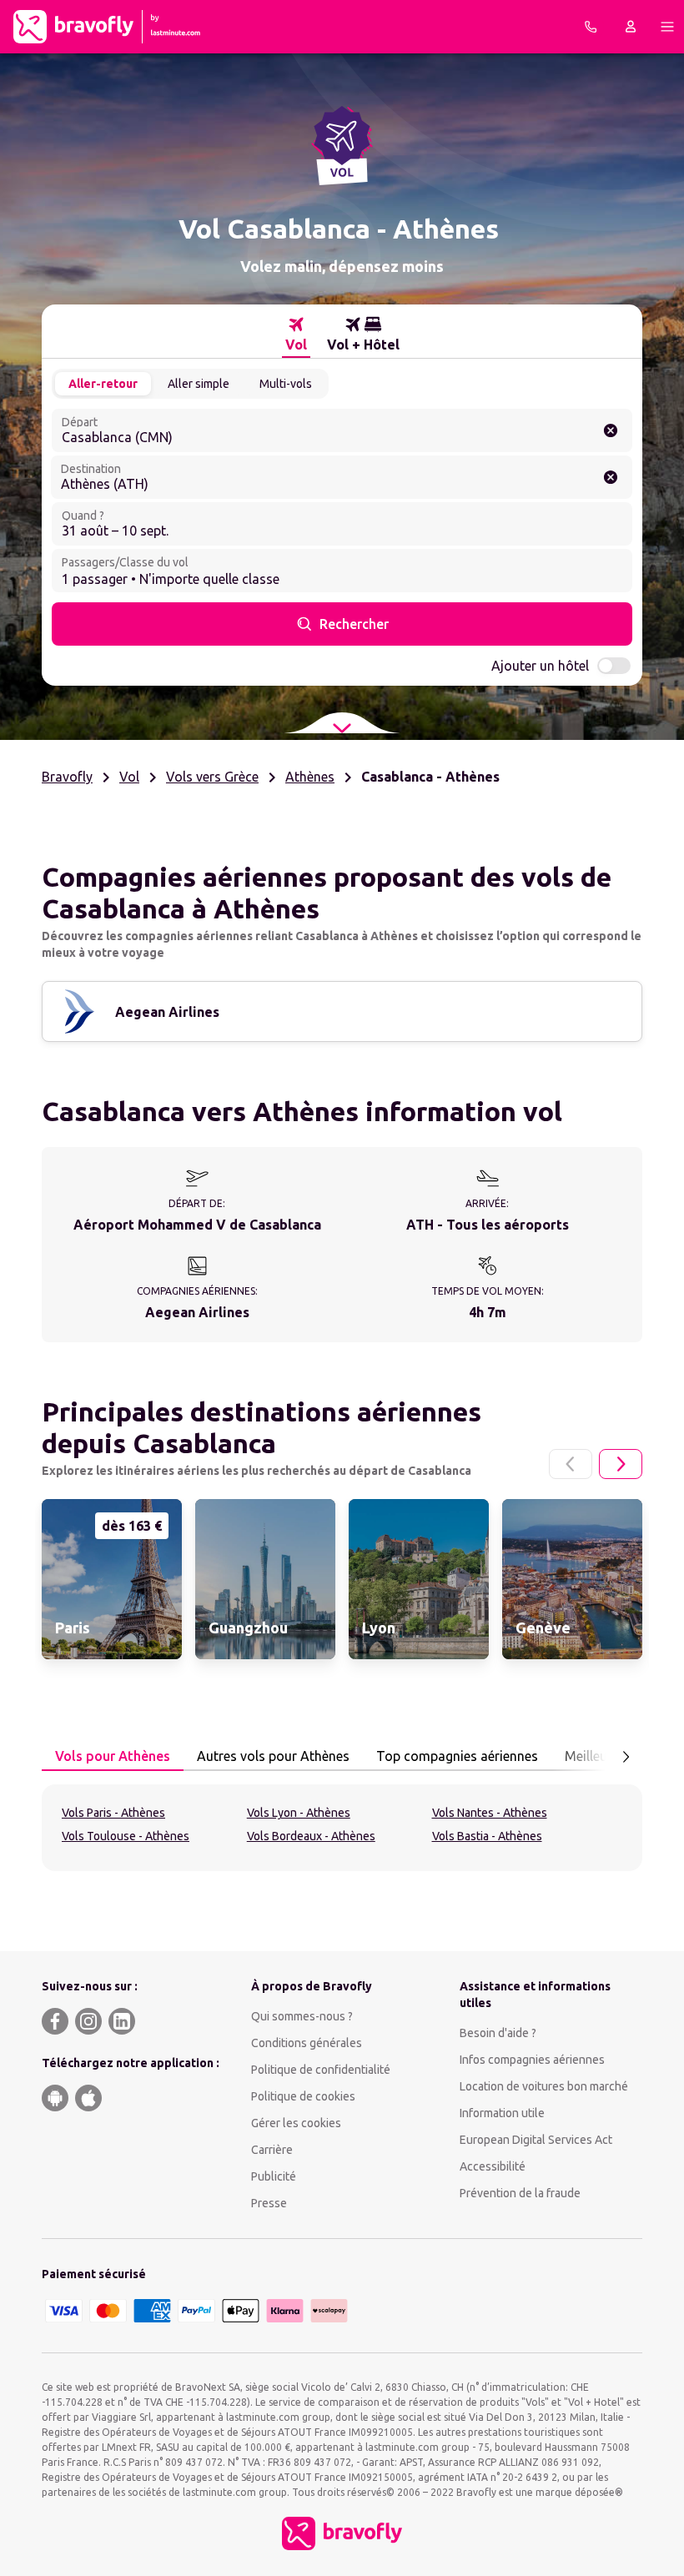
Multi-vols (286, 384)
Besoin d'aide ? (498, 2033)
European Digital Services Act (536, 2140)
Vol (129, 777)
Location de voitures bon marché (544, 2086)
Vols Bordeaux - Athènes (311, 1836)
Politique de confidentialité (321, 2070)
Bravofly (67, 777)
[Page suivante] (621, 1464)
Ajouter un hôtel (540, 666)
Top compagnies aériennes (457, 1756)
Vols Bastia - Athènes (487, 1836)
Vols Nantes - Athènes (490, 1813)
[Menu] (667, 27)
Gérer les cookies (296, 2123)
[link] (112, 1579)
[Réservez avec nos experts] (591, 27)
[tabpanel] (342, 1828)
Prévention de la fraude (520, 2193)
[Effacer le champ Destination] (611, 477)
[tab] (296, 335)
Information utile (502, 2113)
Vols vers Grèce (212, 777)
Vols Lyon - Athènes (299, 1813)
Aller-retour (103, 384)
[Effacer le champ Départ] (611, 430)
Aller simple (199, 384)
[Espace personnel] (631, 27)
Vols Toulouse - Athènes (126, 1836)
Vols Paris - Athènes (113, 1813)
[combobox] (342, 430)
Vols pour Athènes (113, 1756)
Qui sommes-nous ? (302, 2016)
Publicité (274, 2176)
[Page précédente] (571, 1464)
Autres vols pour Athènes (273, 1756)
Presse (269, 2203)
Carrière (272, 2150)
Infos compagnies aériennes (532, 2060)
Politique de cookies (303, 2096)
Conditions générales (307, 2043)
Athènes (310, 777)
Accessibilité (493, 2166)
